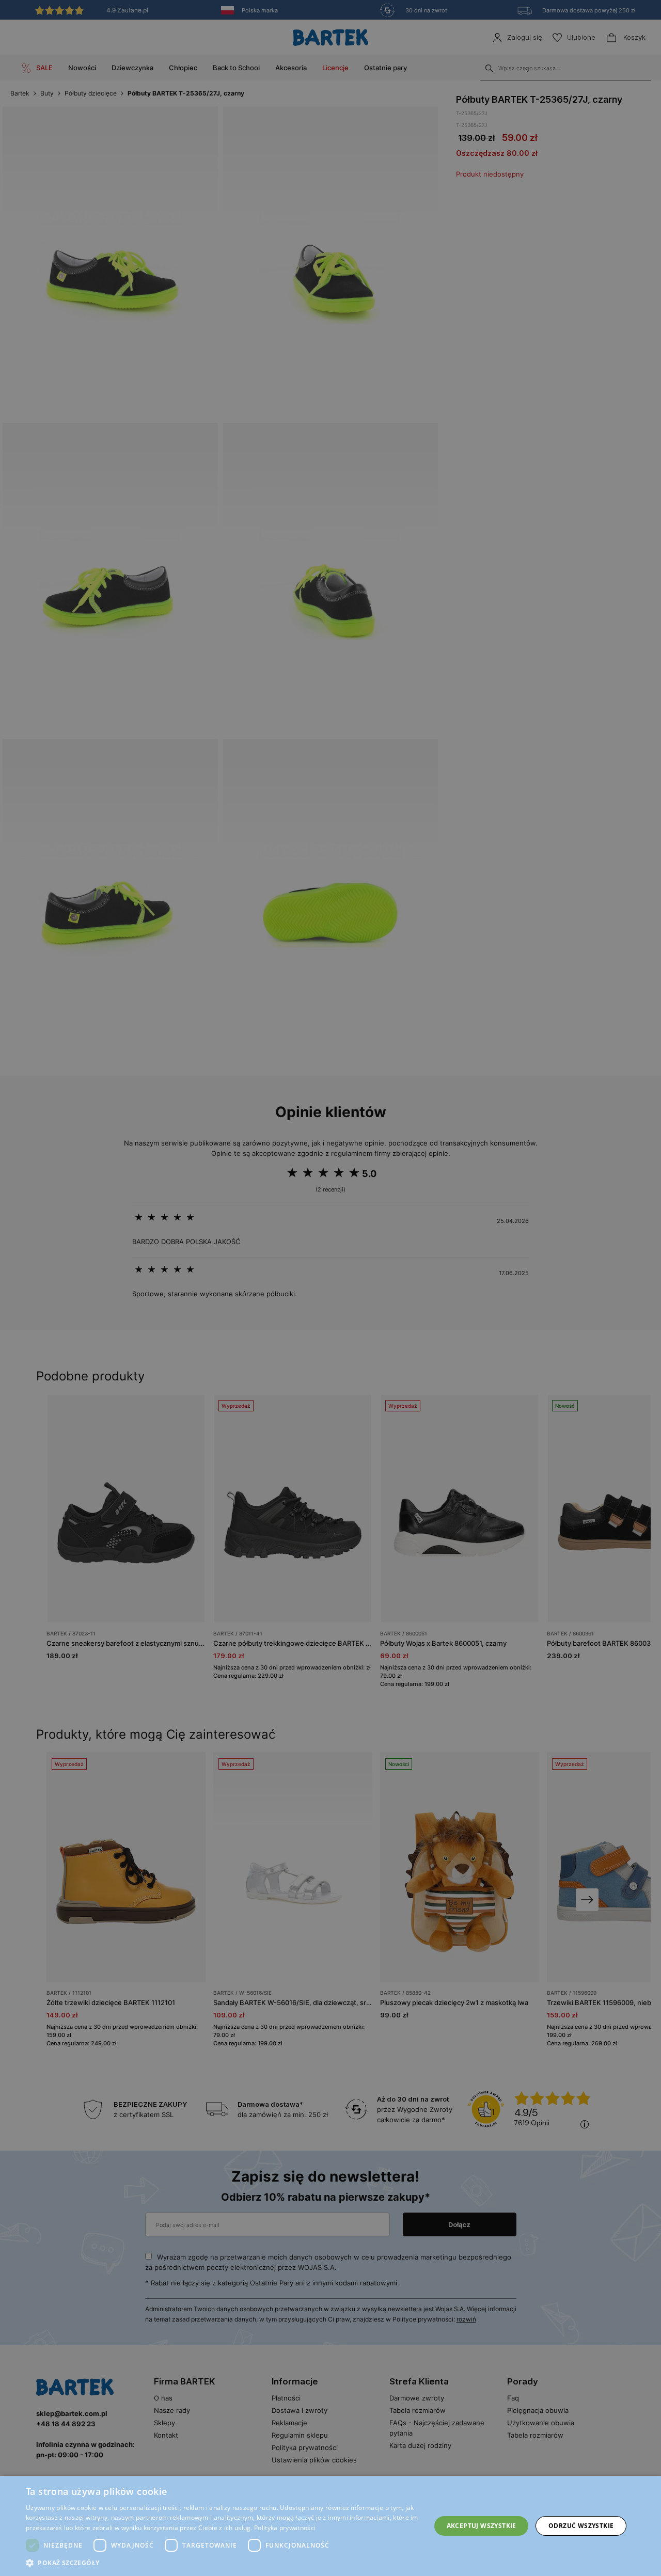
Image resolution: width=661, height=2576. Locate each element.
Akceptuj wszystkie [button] (482, 2526)
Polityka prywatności (285, 2528)
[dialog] (330, 1288)
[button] (222, 2563)
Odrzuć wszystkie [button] (581, 2526)
